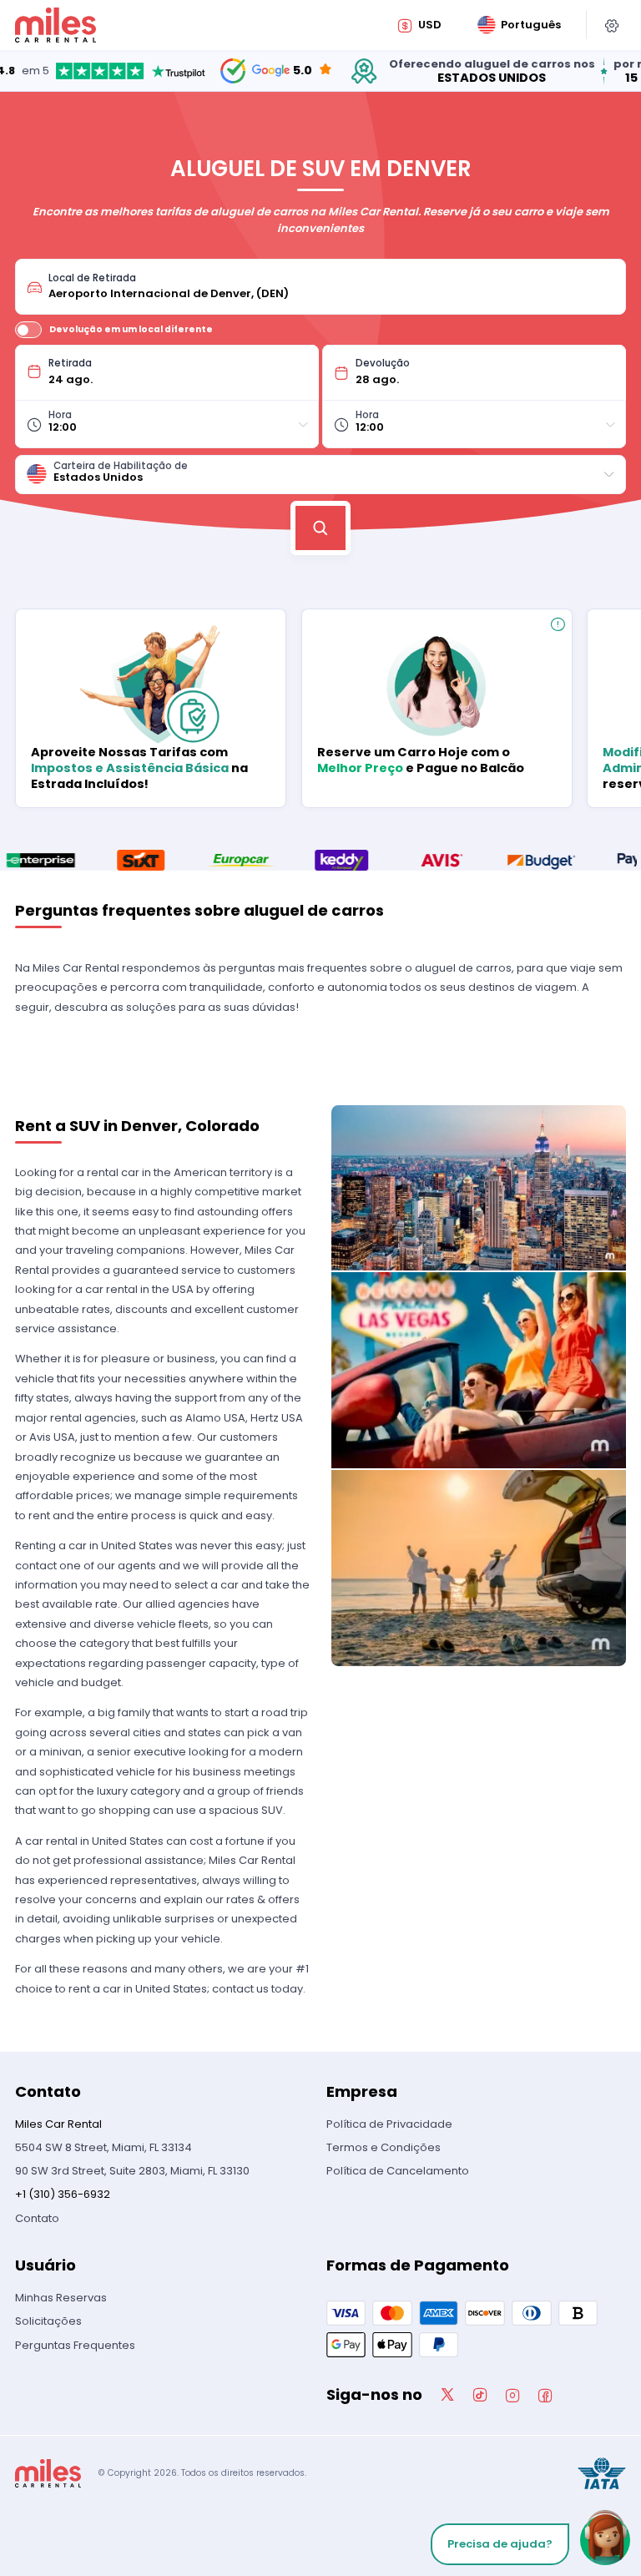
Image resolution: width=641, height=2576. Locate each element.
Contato (37, 2218)
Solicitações (48, 2321)
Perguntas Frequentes (75, 2345)
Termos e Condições (384, 2147)
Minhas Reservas (61, 2298)
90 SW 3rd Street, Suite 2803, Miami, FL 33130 (132, 2171)
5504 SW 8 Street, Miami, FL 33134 (103, 2147)
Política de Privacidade (389, 2124)
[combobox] (331, 287)
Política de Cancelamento (398, 2171)
